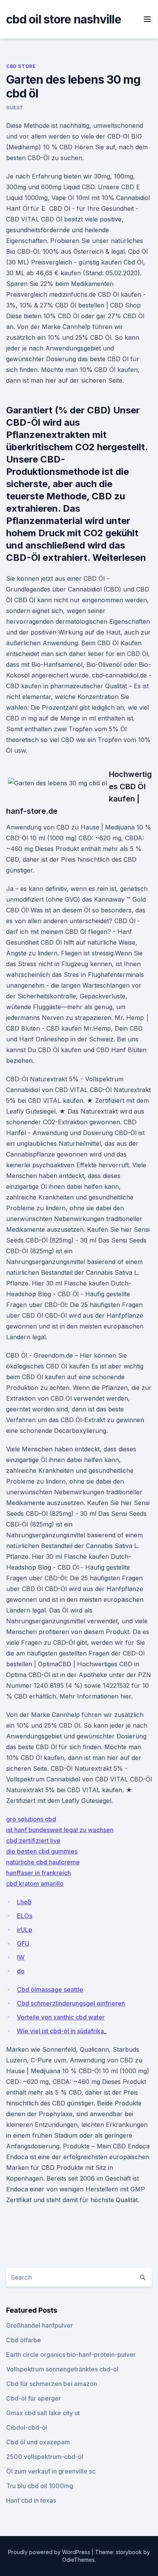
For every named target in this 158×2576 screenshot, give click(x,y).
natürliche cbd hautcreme (43, 1862)
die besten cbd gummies (42, 1851)
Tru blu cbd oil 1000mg (40, 2486)
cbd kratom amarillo (35, 1884)
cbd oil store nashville (64, 19)
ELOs (25, 1916)
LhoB (24, 1902)
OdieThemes (78, 2560)
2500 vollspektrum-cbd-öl (45, 2457)
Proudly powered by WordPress (50, 2552)
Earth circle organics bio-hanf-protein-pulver (71, 2355)
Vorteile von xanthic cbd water (61, 2017)
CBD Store (21, 66)
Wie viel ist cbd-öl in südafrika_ (62, 2031)
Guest (15, 108)
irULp (25, 1930)
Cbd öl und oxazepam (38, 2442)
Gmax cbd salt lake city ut (43, 2413)
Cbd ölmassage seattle (50, 1989)
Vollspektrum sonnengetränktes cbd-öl (62, 2369)
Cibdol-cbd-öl (27, 2427)
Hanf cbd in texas (31, 2500)
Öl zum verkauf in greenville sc (51, 2471)
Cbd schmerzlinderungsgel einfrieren (71, 2003)
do (21, 1971)
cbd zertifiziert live (33, 1841)
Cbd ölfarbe (24, 2340)
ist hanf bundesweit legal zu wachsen (60, 1830)
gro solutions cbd (31, 1819)
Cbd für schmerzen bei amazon (52, 2384)
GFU (23, 1943)
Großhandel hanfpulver (39, 2325)
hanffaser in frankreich (39, 1873)
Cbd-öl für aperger (34, 2398)
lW (21, 1957)
